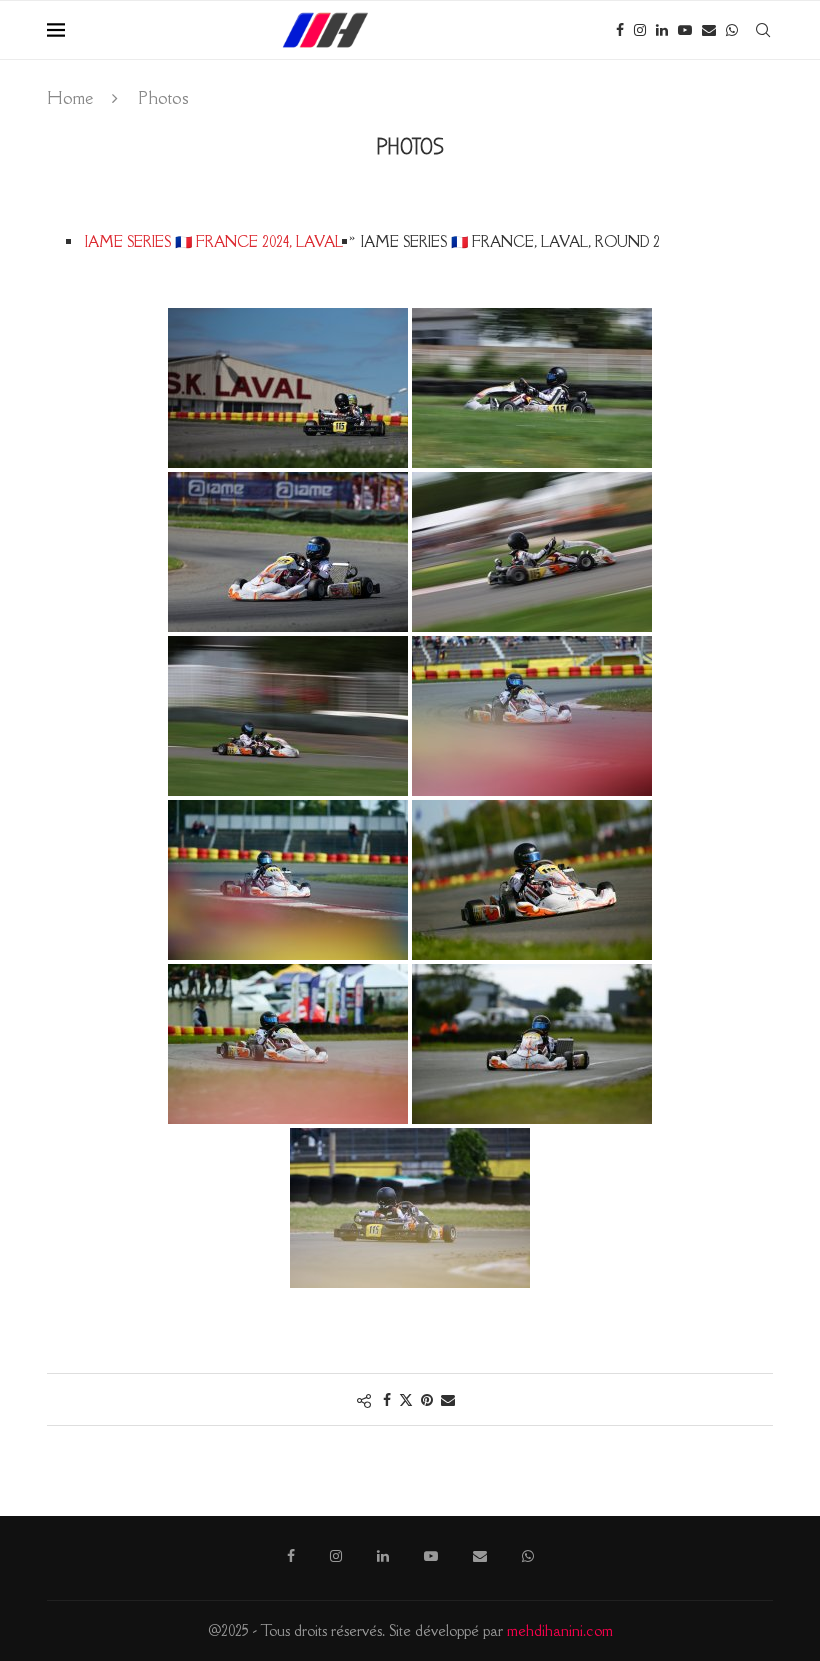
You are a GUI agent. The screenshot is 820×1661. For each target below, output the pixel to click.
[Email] (709, 30)
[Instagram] (640, 30)
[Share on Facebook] (387, 1399)
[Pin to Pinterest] (427, 1399)
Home (70, 98)
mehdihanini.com (560, 1630)
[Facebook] (620, 30)
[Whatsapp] (732, 30)
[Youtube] (685, 30)
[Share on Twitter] (406, 1399)
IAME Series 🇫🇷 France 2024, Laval (214, 241)
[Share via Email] (448, 1399)
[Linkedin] (662, 30)
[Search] (763, 30)
